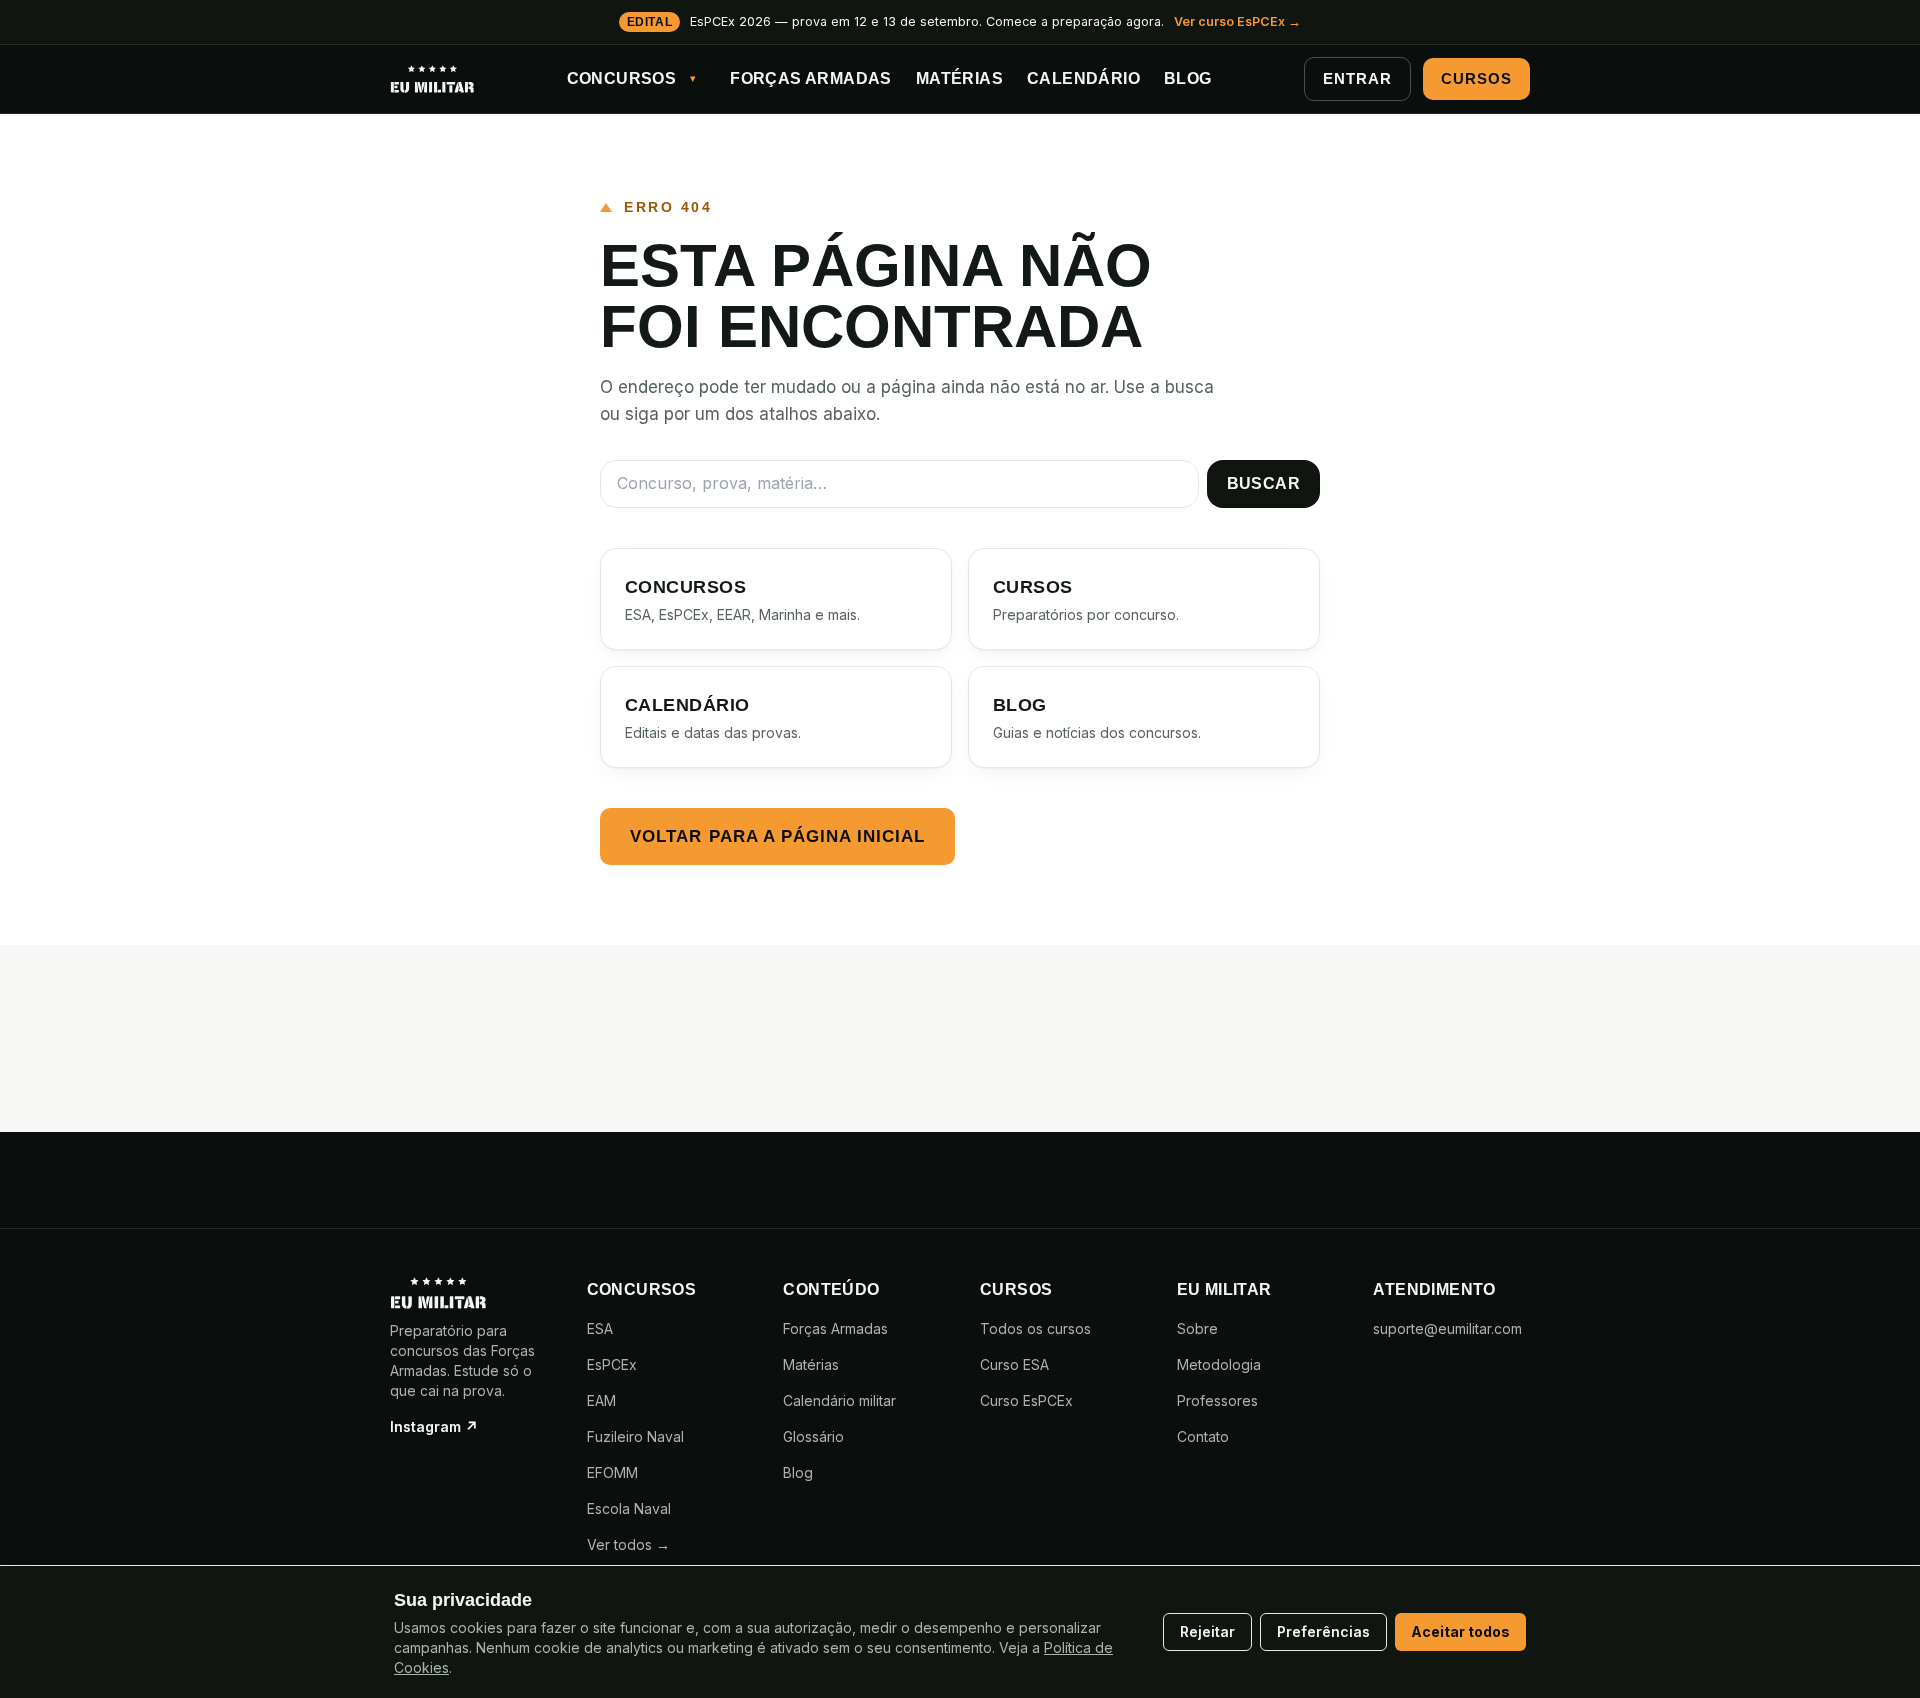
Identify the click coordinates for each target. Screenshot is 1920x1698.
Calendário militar (839, 1400)
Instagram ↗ (434, 1426)
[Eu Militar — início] (432, 79)
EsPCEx (612, 1364)
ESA (600, 1328)
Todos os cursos (1035, 1328)
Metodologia (1219, 1364)
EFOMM (612, 1472)
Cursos (1476, 78)
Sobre (1197, 1328)
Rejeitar (1207, 1631)
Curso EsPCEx (1026, 1400)
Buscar (1263, 483)
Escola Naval (629, 1508)
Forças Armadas (811, 78)
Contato (1203, 1436)
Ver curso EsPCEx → (1237, 21)
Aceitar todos (1460, 1631)
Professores (1217, 1400)
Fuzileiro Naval (635, 1436)
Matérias (959, 78)
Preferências (1323, 1631)
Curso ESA (1014, 1364)
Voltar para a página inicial (777, 836)
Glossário (813, 1436)
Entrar (1357, 78)
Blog (1188, 78)
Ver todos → (628, 1544)
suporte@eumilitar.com (1447, 1328)
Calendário (1083, 78)
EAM (601, 1400)
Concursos (622, 78)
